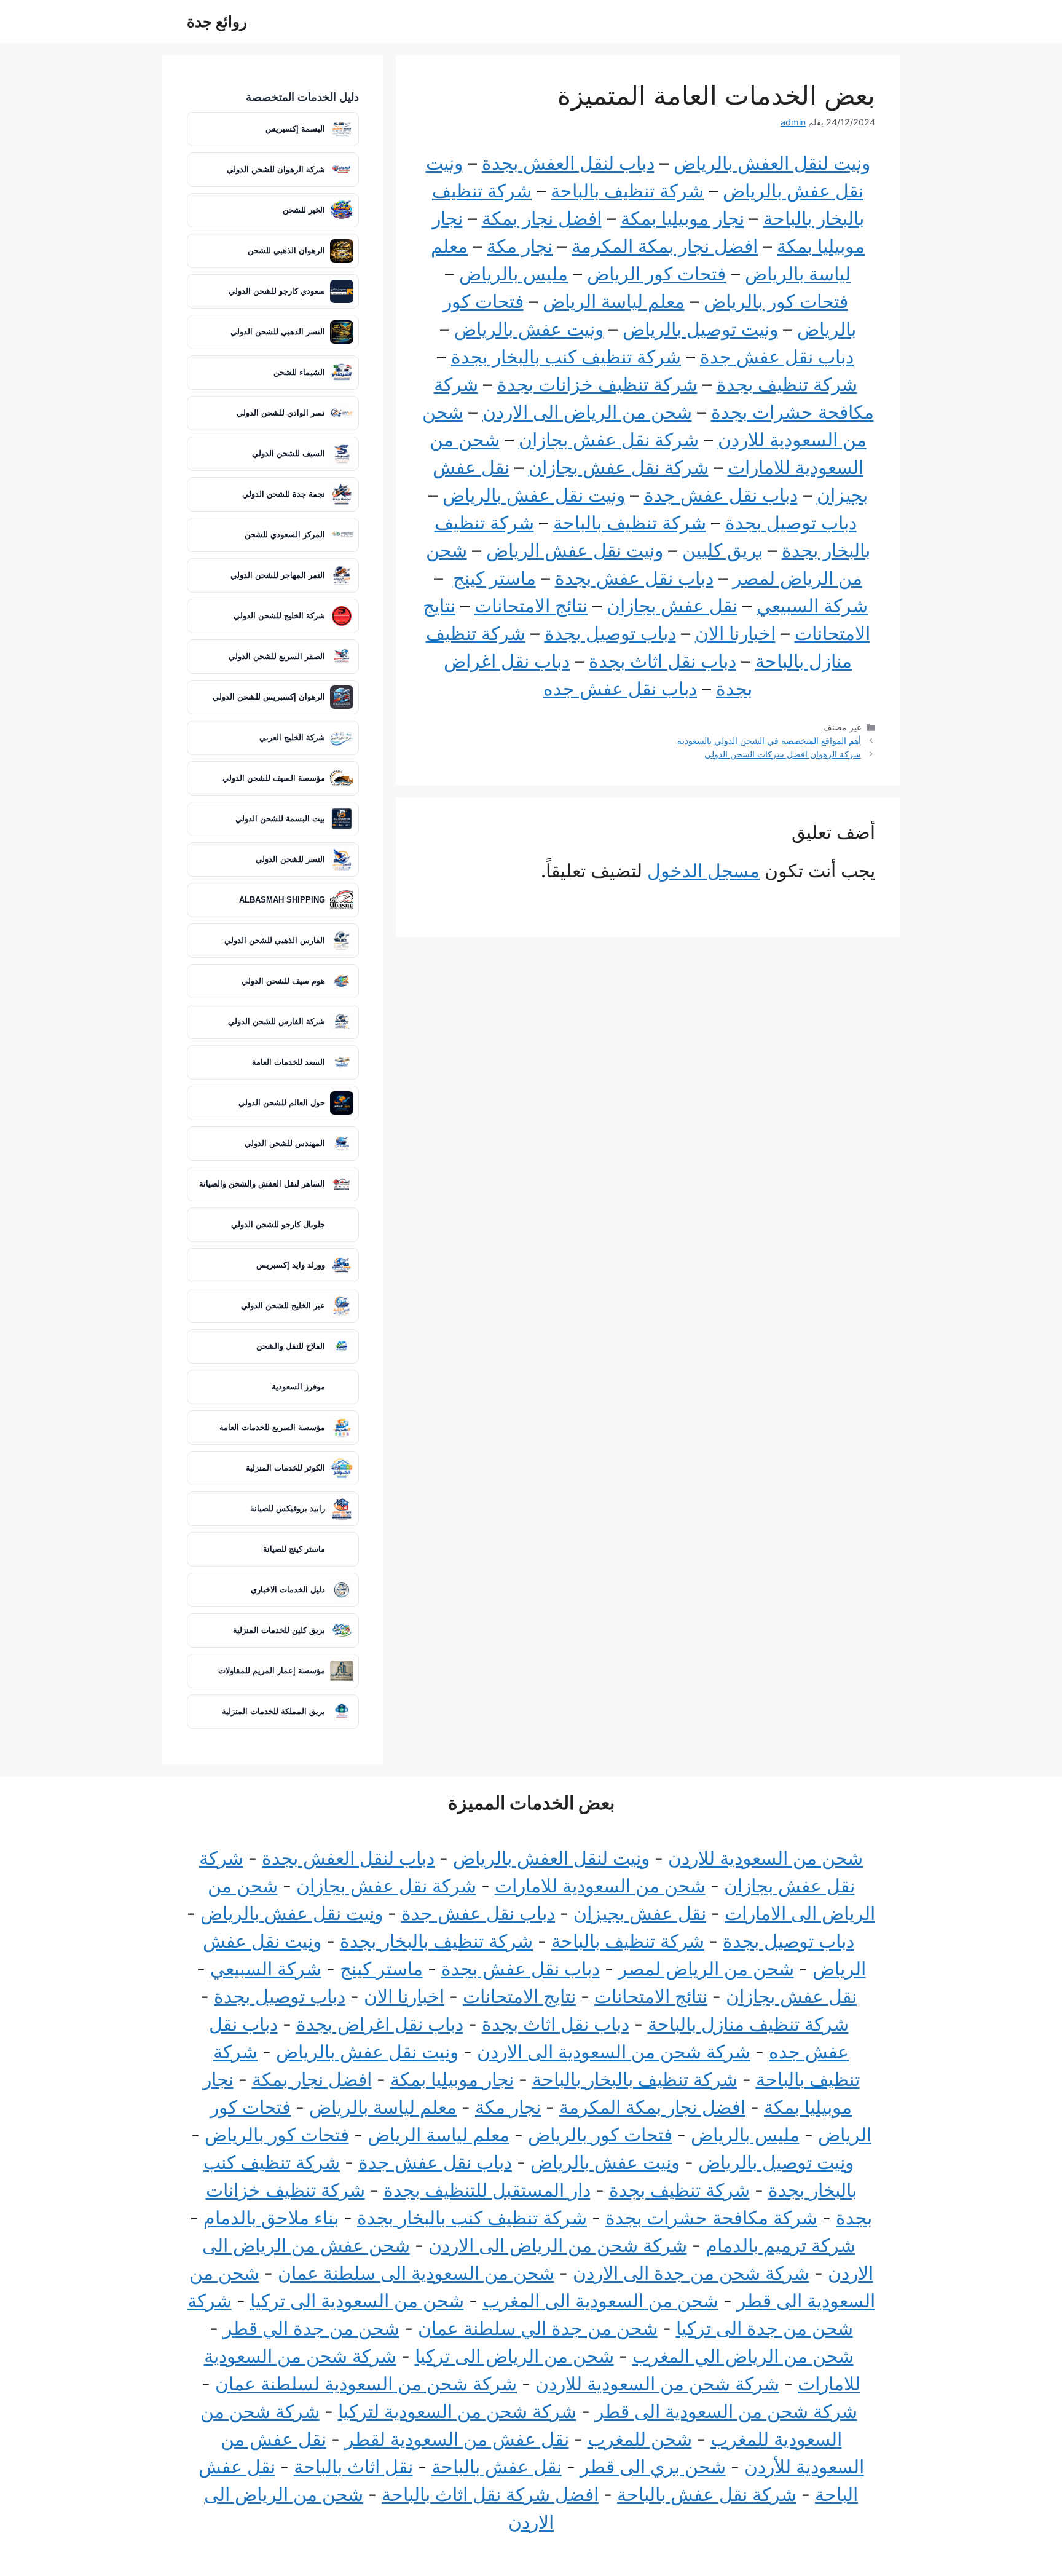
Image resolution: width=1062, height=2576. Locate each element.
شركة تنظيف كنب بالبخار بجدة (566, 357)
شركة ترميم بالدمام (781, 2245)
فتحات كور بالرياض (776, 301)
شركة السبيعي (812, 606)
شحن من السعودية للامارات (600, 1886)
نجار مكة (520, 246)
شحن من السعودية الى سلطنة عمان (416, 2273)
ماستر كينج (494, 578)
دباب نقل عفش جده (620, 689)
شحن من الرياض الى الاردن (587, 412)
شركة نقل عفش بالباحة (707, 2494)
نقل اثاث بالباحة (353, 2467)
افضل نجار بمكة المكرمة (665, 246)
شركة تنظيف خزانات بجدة (597, 384)
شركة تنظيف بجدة (787, 384)
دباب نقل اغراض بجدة (380, 2024)
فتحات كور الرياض (656, 274)
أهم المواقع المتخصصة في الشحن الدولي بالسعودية (769, 741)
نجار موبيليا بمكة (682, 218)
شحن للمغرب (640, 2439)
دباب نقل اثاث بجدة (663, 661)
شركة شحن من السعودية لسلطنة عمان (366, 2384)
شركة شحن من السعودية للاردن (657, 2384)
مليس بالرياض (513, 274)
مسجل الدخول (703, 871)
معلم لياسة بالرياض (383, 2107)
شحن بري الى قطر (653, 2467)
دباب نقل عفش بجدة (634, 578)
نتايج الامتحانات (519, 1996)
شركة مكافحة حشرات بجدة (711, 2218)
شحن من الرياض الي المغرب (743, 2356)
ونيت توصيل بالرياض (700, 329)
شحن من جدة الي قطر (311, 2328)
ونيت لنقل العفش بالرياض (772, 163)
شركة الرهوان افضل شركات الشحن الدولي (783, 754)
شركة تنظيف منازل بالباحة (748, 2024)
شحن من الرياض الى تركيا (514, 2356)
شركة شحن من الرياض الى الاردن (558, 2245)
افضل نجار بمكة (542, 218)
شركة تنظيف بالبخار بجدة (436, 1941)
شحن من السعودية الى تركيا (357, 2301)
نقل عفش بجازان (672, 606)
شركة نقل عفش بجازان (609, 440)
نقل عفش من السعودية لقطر (457, 2439)
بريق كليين (722, 550)
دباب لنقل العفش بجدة (568, 163)
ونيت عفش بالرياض (529, 329)
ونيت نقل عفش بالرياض (534, 495)
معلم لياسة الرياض (614, 301)
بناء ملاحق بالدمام (271, 2218)
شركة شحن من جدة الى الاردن (691, 2273)
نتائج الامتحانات (531, 606)
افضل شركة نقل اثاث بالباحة (490, 2494)
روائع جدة (217, 22)
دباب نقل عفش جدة (777, 357)
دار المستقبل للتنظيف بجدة (487, 2190)
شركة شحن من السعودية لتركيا (457, 2411)
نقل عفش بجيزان (640, 1913)
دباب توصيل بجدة (791, 523)
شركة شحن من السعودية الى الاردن (614, 2052)
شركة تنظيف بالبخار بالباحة (635, 2079)
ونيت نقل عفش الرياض (575, 550)
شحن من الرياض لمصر (706, 1969)
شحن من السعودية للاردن (765, 1858)
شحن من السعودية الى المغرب (600, 2301)
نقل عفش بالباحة (497, 2467)
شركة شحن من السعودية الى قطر (726, 2411)
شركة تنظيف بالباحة (627, 191)
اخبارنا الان (735, 633)
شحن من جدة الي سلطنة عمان (538, 2328)
